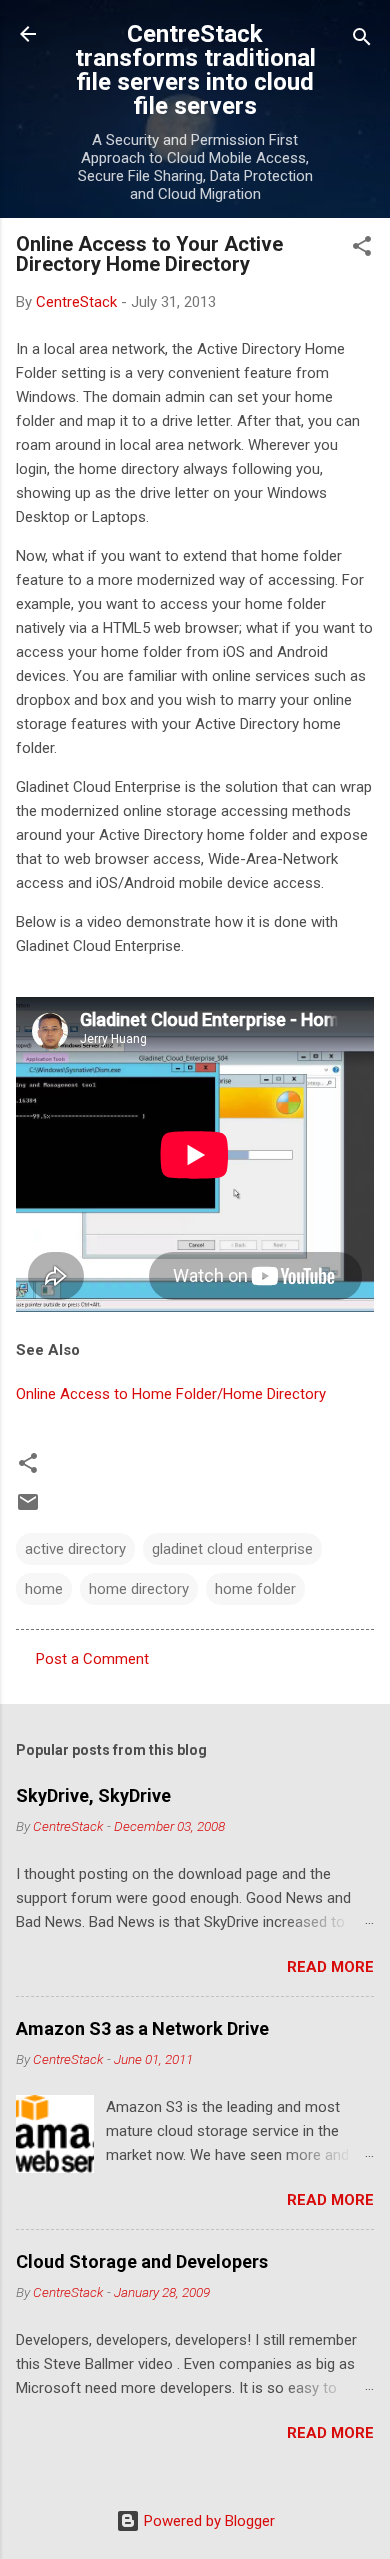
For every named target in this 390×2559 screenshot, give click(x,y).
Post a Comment (92, 1659)
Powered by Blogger (207, 2521)
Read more (330, 1967)
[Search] (362, 40)
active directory (75, 1549)
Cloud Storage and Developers (142, 2261)
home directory (139, 1589)
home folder (255, 1589)
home (44, 1589)
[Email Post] (28, 1509)
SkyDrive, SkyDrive (93, 1795)
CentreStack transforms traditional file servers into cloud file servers (195, 70)
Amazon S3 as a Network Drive (142, 2028)
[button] (362, 249)
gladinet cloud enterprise (232, 1549)
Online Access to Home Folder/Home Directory (171, 1394)
